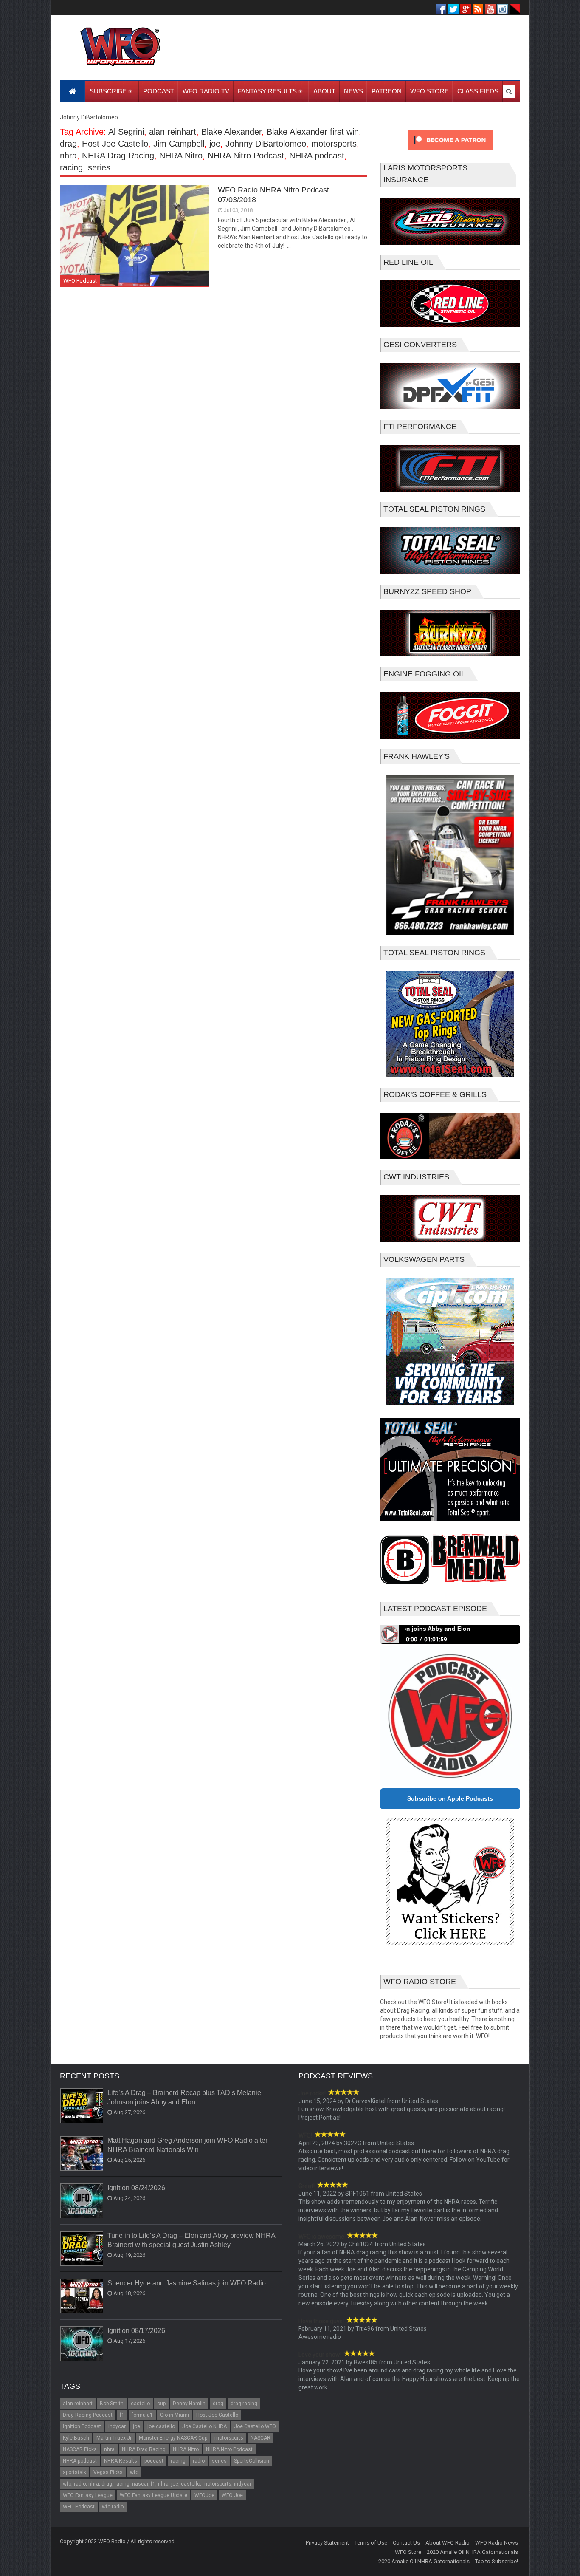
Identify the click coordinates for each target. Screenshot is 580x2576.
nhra (68, 156)
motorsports (334, 144)
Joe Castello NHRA (204, 2426)
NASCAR (260, 2438)
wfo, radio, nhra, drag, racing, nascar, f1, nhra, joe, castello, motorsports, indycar (157, 2484)
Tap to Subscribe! (497, 2561)
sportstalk (75, 2472)
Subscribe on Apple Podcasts (450, 1798)
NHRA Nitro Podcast (246, 156)
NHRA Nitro (181, 156)
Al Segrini (126, 132)
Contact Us (406, 2543)
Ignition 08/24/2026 (136, 2188)
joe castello (161, 2426)
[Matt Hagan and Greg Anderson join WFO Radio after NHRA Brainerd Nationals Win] (82, 2154)
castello (140, 2404)
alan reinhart (173, 132)
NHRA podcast (317, 156)
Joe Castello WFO (255, 2426)
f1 (122, 2415)
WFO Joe (232, 2495)
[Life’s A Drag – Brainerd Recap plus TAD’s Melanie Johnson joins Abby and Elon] (82, 2106)
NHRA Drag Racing (118, 156)
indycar (117, 2426)
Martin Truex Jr (114, 2438)
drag (68, 144)
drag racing (244, 2404)
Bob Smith (112, 2404)
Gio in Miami (175, 2415)
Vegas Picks (108, 2472)
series (99, 167)
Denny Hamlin (189, 2404)
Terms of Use (371, 2543)
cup (161, 2404)
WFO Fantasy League (88, 2495)
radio (199, 2461)
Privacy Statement (327, 2543)
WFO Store (408, 2552)
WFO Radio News (497, 2543)
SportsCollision (252, 2461)
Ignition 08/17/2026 (136, 2331)
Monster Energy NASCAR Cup (173, 2438)
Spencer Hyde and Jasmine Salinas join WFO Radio (187, 2283)
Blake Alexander (231, 132)
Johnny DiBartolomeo (266, 144)
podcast (154, 2461)
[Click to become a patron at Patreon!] (450, 152)
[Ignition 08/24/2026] (82, 2201)
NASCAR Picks (80, 2449)
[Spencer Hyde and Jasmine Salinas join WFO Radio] (82, 2296)
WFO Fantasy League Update (153, 2495)
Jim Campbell (179, 144)
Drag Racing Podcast (88, 2415)
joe (215, 144)
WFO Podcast (80, 281)
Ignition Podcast (82, 2426)
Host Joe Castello (115, 144)
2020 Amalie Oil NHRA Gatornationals (472, 2552)
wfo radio (113, 2507)
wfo (134, 2472)
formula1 (142, 2415)
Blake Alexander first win (313, 132)
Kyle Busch (76, 2438)
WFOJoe (204, 2495)
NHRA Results (121, 2461)
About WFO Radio (448, 2543)
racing (71, 167)
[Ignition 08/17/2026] (82, 2344)
